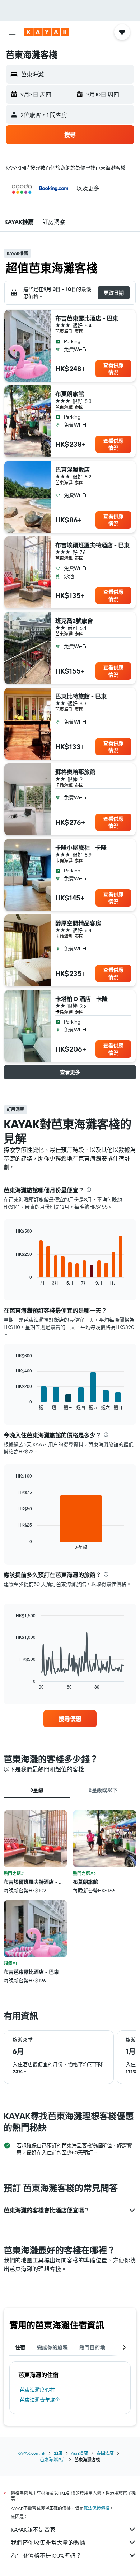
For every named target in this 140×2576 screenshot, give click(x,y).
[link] (70, 1719)
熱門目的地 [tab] (92, 2347)
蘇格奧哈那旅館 (75, 772)
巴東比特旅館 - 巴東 (81, 696)
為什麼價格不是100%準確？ (46, 2555)
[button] (12, 32)
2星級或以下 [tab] (103, 1790)
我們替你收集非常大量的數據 (48, 2543)
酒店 (58, 2453)
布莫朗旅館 (70, 394)
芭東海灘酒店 (53, 2460)
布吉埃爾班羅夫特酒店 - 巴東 (92, 545)
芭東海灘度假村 (37, 2390)
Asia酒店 (80, 2453)
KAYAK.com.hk (31, 2453)
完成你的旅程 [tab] (52, 2347)
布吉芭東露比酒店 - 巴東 (87, 318)
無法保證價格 (97, 2508)
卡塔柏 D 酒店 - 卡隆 (81, 999)
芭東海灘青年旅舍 (40, 2400)
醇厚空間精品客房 (78, 923)
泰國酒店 (105, 2453)
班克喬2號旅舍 (74, 621)
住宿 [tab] (20, 2347)
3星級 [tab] (37, 1790)
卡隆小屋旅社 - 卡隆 (81, 848)
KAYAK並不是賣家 (33, 2530)
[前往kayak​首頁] (47, 32)
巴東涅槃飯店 (73, 469)
